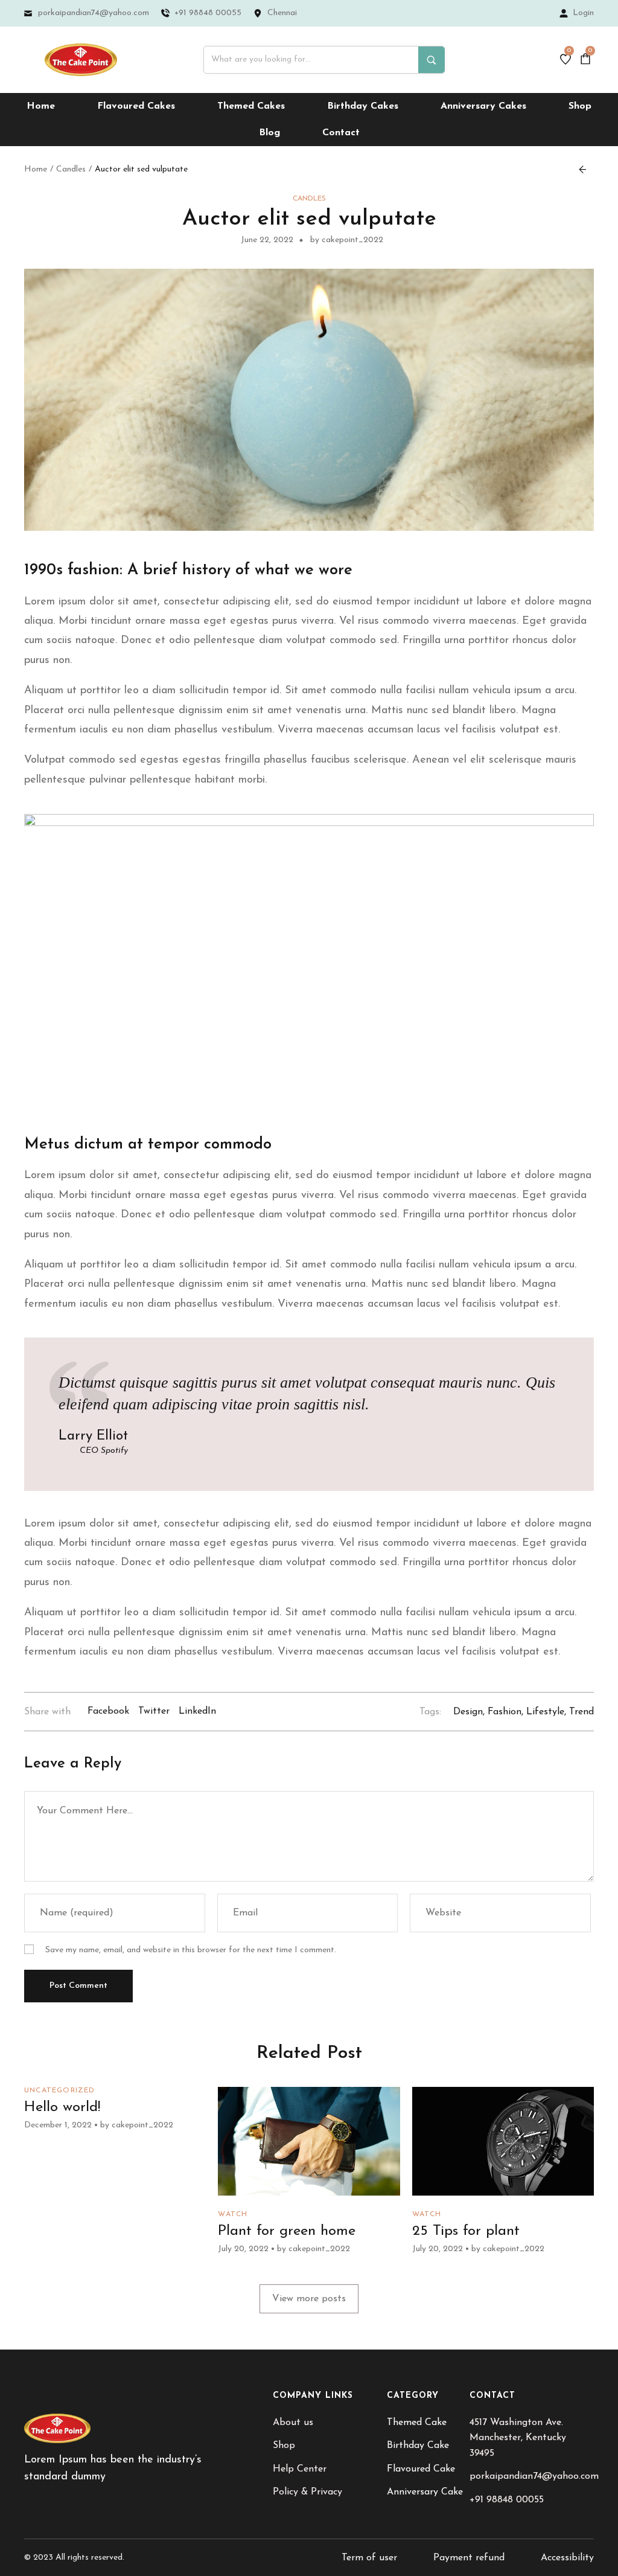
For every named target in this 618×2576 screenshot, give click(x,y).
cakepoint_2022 (142, 2125)
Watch (233, 2214)
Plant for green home (287, 2231)
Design (468, 1712)
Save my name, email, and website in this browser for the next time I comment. (191, 1950)
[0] (565, 60)
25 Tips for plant (466, 2231)
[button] (309, 2299)
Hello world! (62, 2107)
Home (36, 169)
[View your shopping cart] (587, 59)
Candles (71, 169)
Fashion (505, 1712)
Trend (581, 1712)
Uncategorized (60, 2091)
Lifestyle (545, 1712)
